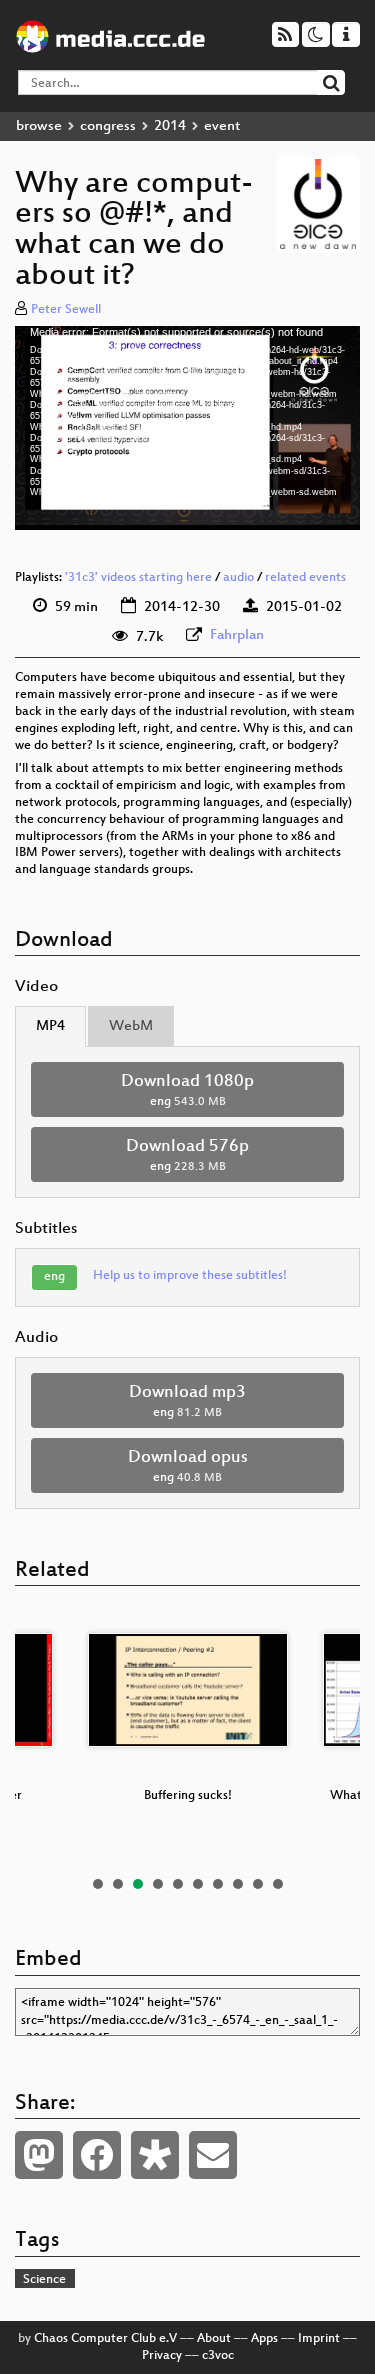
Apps (264, 2339)
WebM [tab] (131, 1026)
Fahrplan (237, 635)
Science (44, 2280)
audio (238, 578)
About (214, 2339)
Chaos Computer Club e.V (105, 2339)
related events (305, 578)
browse (39, 126)
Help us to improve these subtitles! (190, 1276)
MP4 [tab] (50, 1026)
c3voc (218, 2356)
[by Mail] (213, 2155)
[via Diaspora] (155, 2155)
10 (278, 1884)
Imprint (319, 2339)
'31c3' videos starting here (138, 578)
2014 (170, 126)
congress (108, 126)
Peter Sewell (66, 310)
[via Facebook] (97, 2155)
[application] (187, 428)
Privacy (162, 2356)
